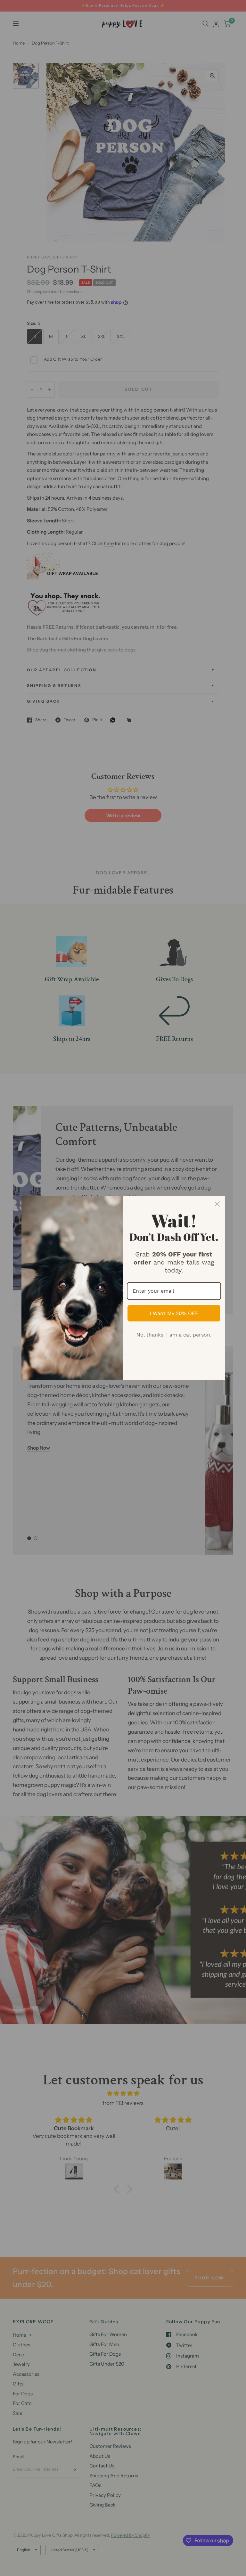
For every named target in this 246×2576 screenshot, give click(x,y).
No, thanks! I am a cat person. (174, 1335)
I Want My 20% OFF (174, 1313)
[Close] (217, 1204)
